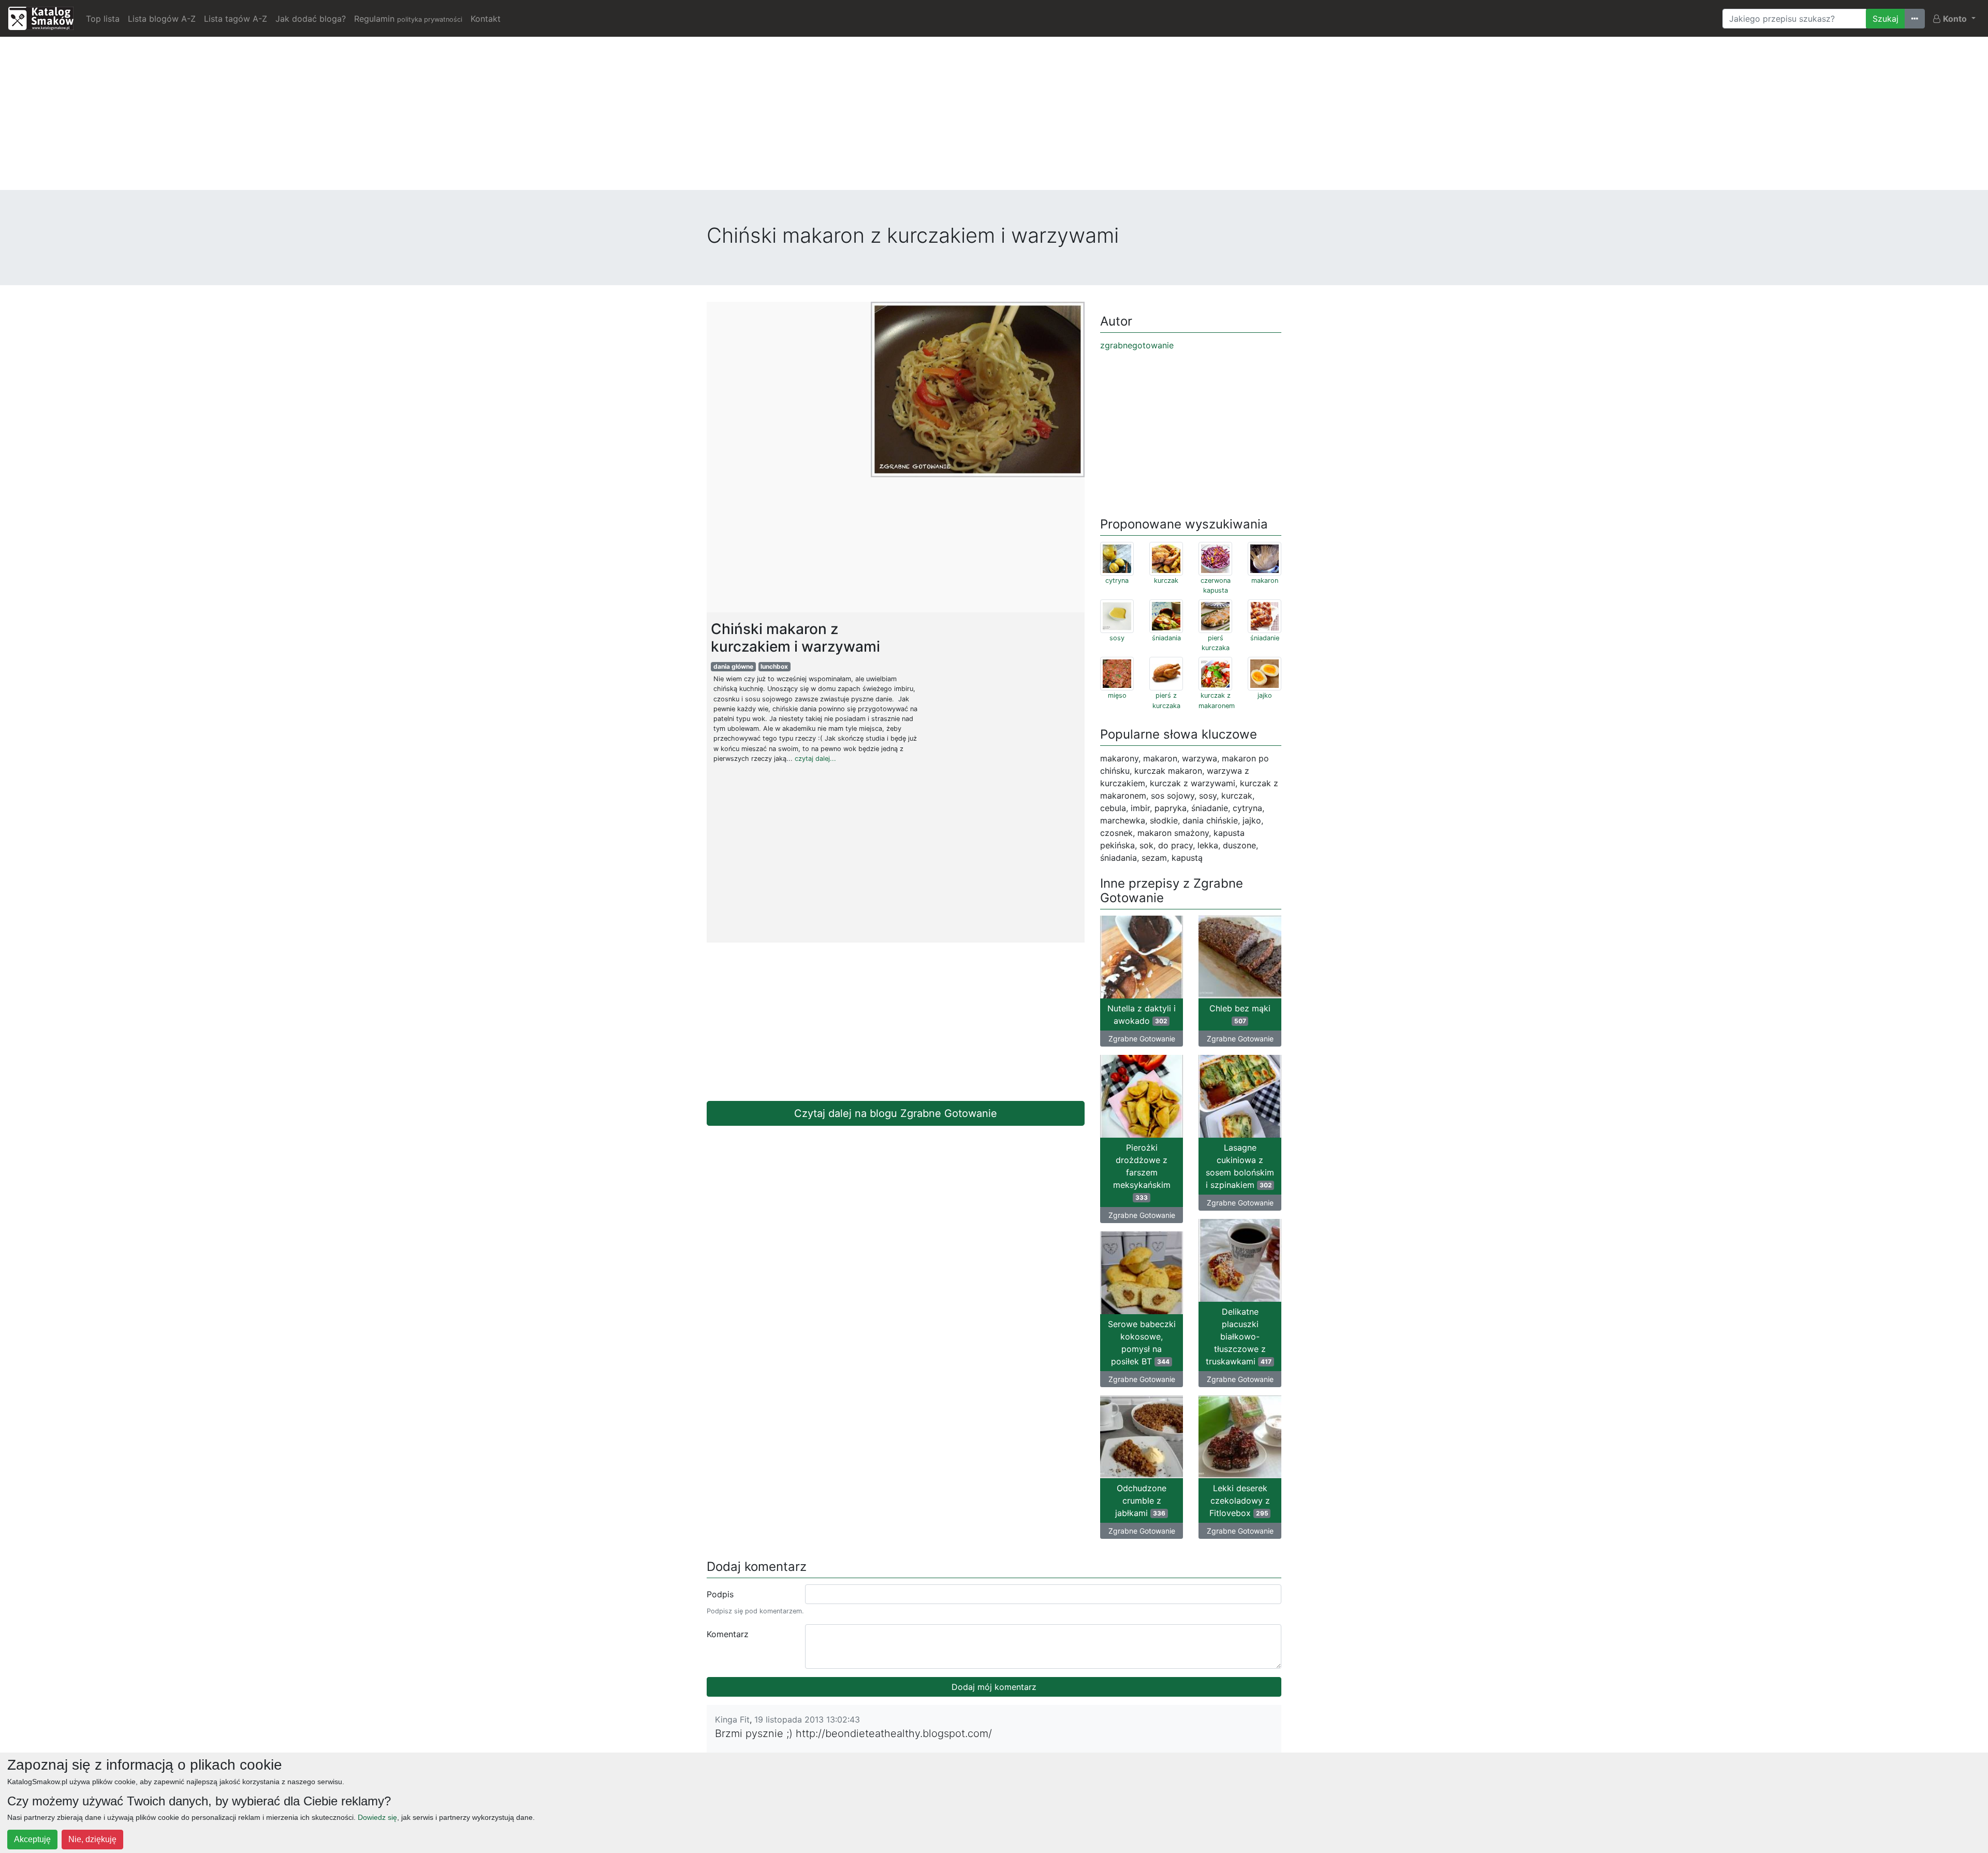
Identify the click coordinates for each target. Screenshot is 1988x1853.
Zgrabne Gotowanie (1142, 1039)
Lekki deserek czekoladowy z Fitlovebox (1240, 1501)
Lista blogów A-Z (162, 19)
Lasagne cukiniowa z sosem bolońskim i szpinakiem (1240, 1166)
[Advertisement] (994, 117)
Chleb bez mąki (1240, 1014)
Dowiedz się (377, 1817)
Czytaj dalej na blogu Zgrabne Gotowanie (896, 1113)
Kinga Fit (732, 1719)
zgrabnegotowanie (1137, 345)
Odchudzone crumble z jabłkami (1141, 1501)
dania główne (733, 666)
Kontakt (486, 19)
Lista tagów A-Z (236, 19)
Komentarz (728, 1634)
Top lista (103, 19)
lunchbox (774, 666)
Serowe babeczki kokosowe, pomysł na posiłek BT (1142, 1343)
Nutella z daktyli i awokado (1142, 1014)
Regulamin (408, 19)
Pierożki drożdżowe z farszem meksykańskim (1142, 1172)
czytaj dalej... (815, 759)
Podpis (720, 1594)
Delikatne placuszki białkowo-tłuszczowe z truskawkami (1239, 1336)
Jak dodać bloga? (311, 19)
